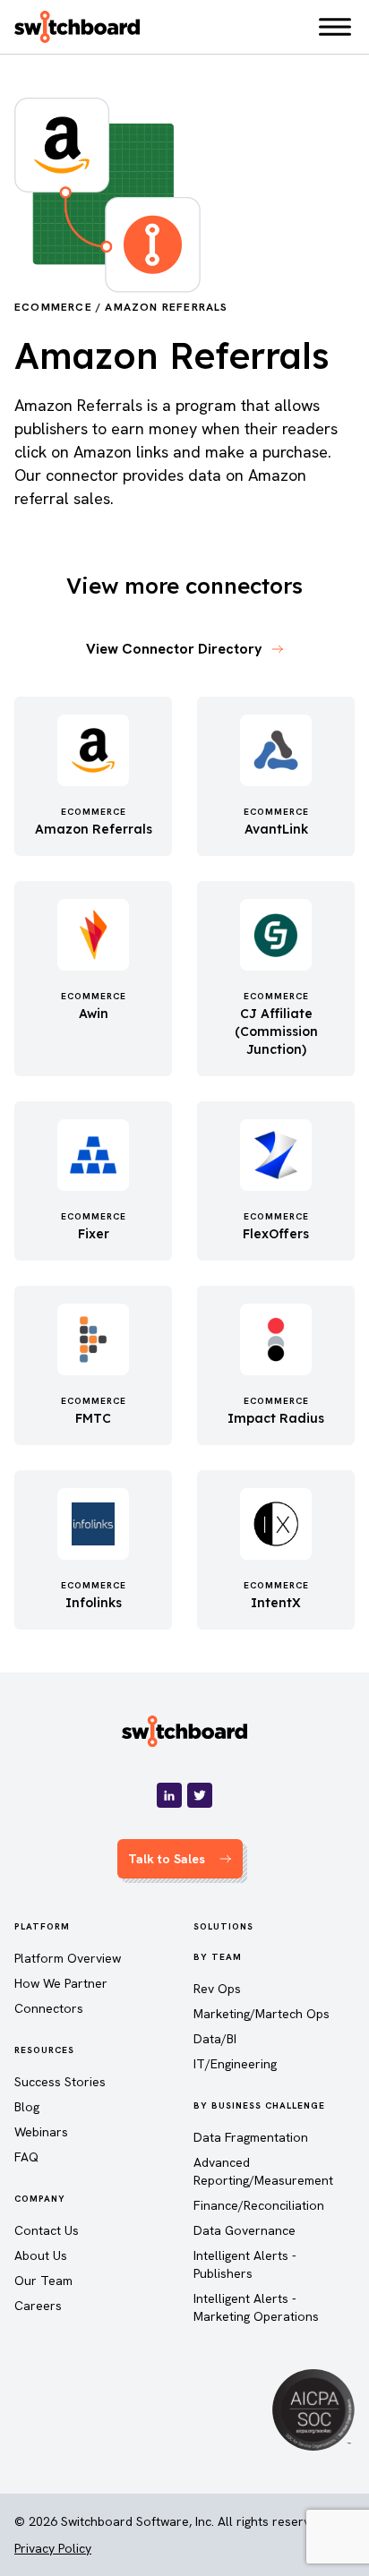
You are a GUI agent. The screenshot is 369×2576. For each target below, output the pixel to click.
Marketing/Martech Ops (262, 2014)
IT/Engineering (235, 2064)
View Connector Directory (174, 649)
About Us (41, 2255)
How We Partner (61, 1983)
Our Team (43, 2281)
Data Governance (245, 2230)
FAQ (26, 2157)
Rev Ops (217, 1989)
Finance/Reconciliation (259, 2205)
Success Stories (60, 2082)
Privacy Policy (53, 2548)
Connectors (49, 2008)
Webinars (41, 2132)
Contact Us (47, 2230)
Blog (27, 2107)
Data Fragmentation (251, 2137)
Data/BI (215, 2039)
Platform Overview (68, 1958)
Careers (38, 2306)
